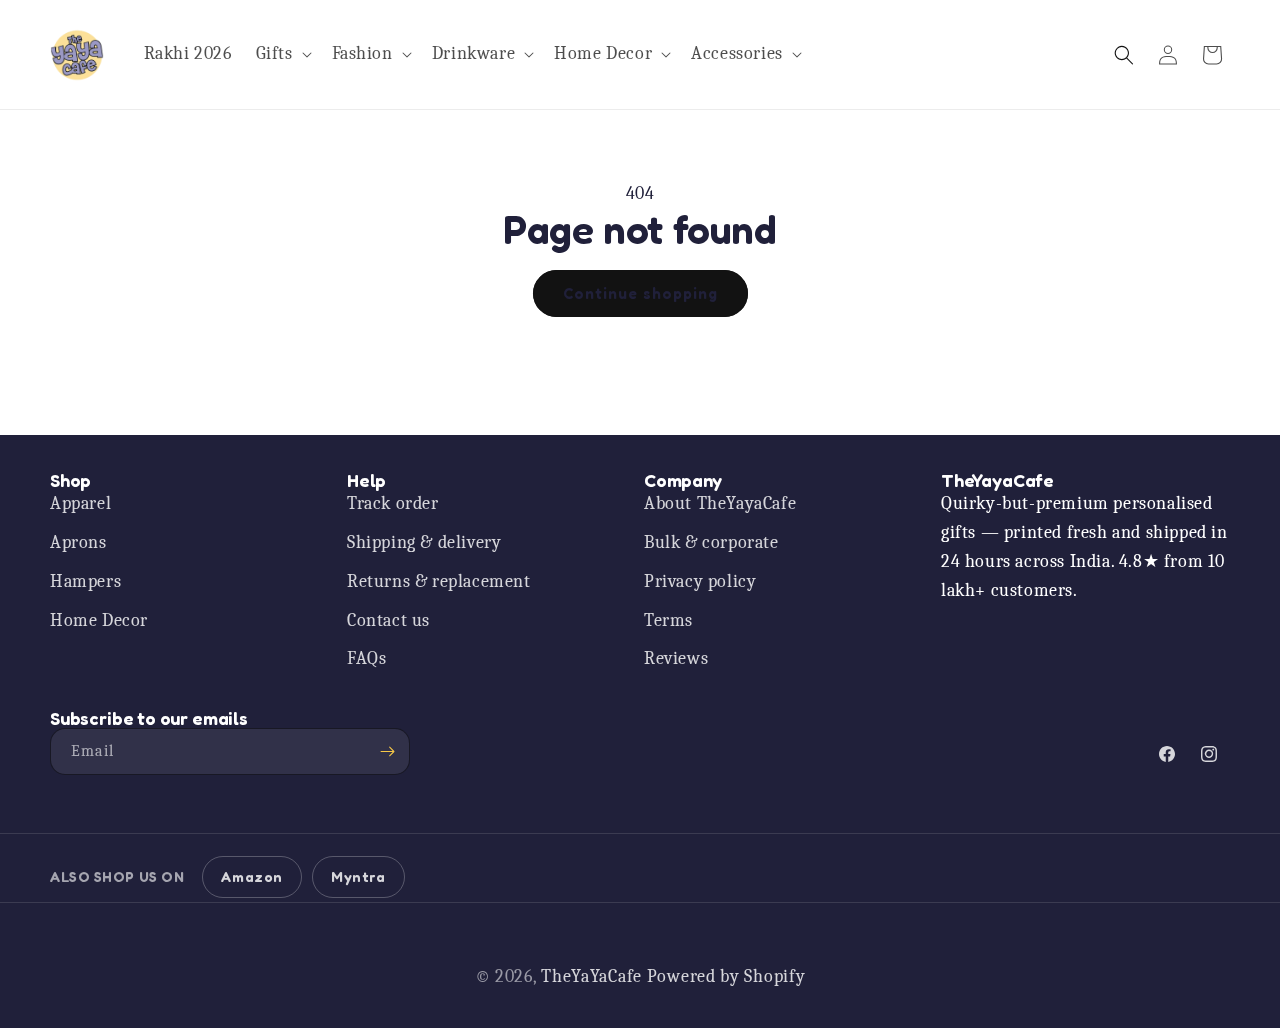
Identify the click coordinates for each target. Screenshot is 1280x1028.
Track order (393, 503)
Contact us (388, 620)
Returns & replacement (439, 581)
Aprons (78, 542)
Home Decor (99, 620)
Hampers (85, 581)
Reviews (676, 658)
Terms (668, 620)
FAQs (366, 658)
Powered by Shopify (726, 976)
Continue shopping (640, 293)
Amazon (252, 876)
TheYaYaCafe (591, 976)
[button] (282, 54)
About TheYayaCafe (720, 503)
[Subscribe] (387, 751)
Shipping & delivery (424, 542)
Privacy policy (700, 581)
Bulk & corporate (711, 542)
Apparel (80, 503)
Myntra (358, 876)
